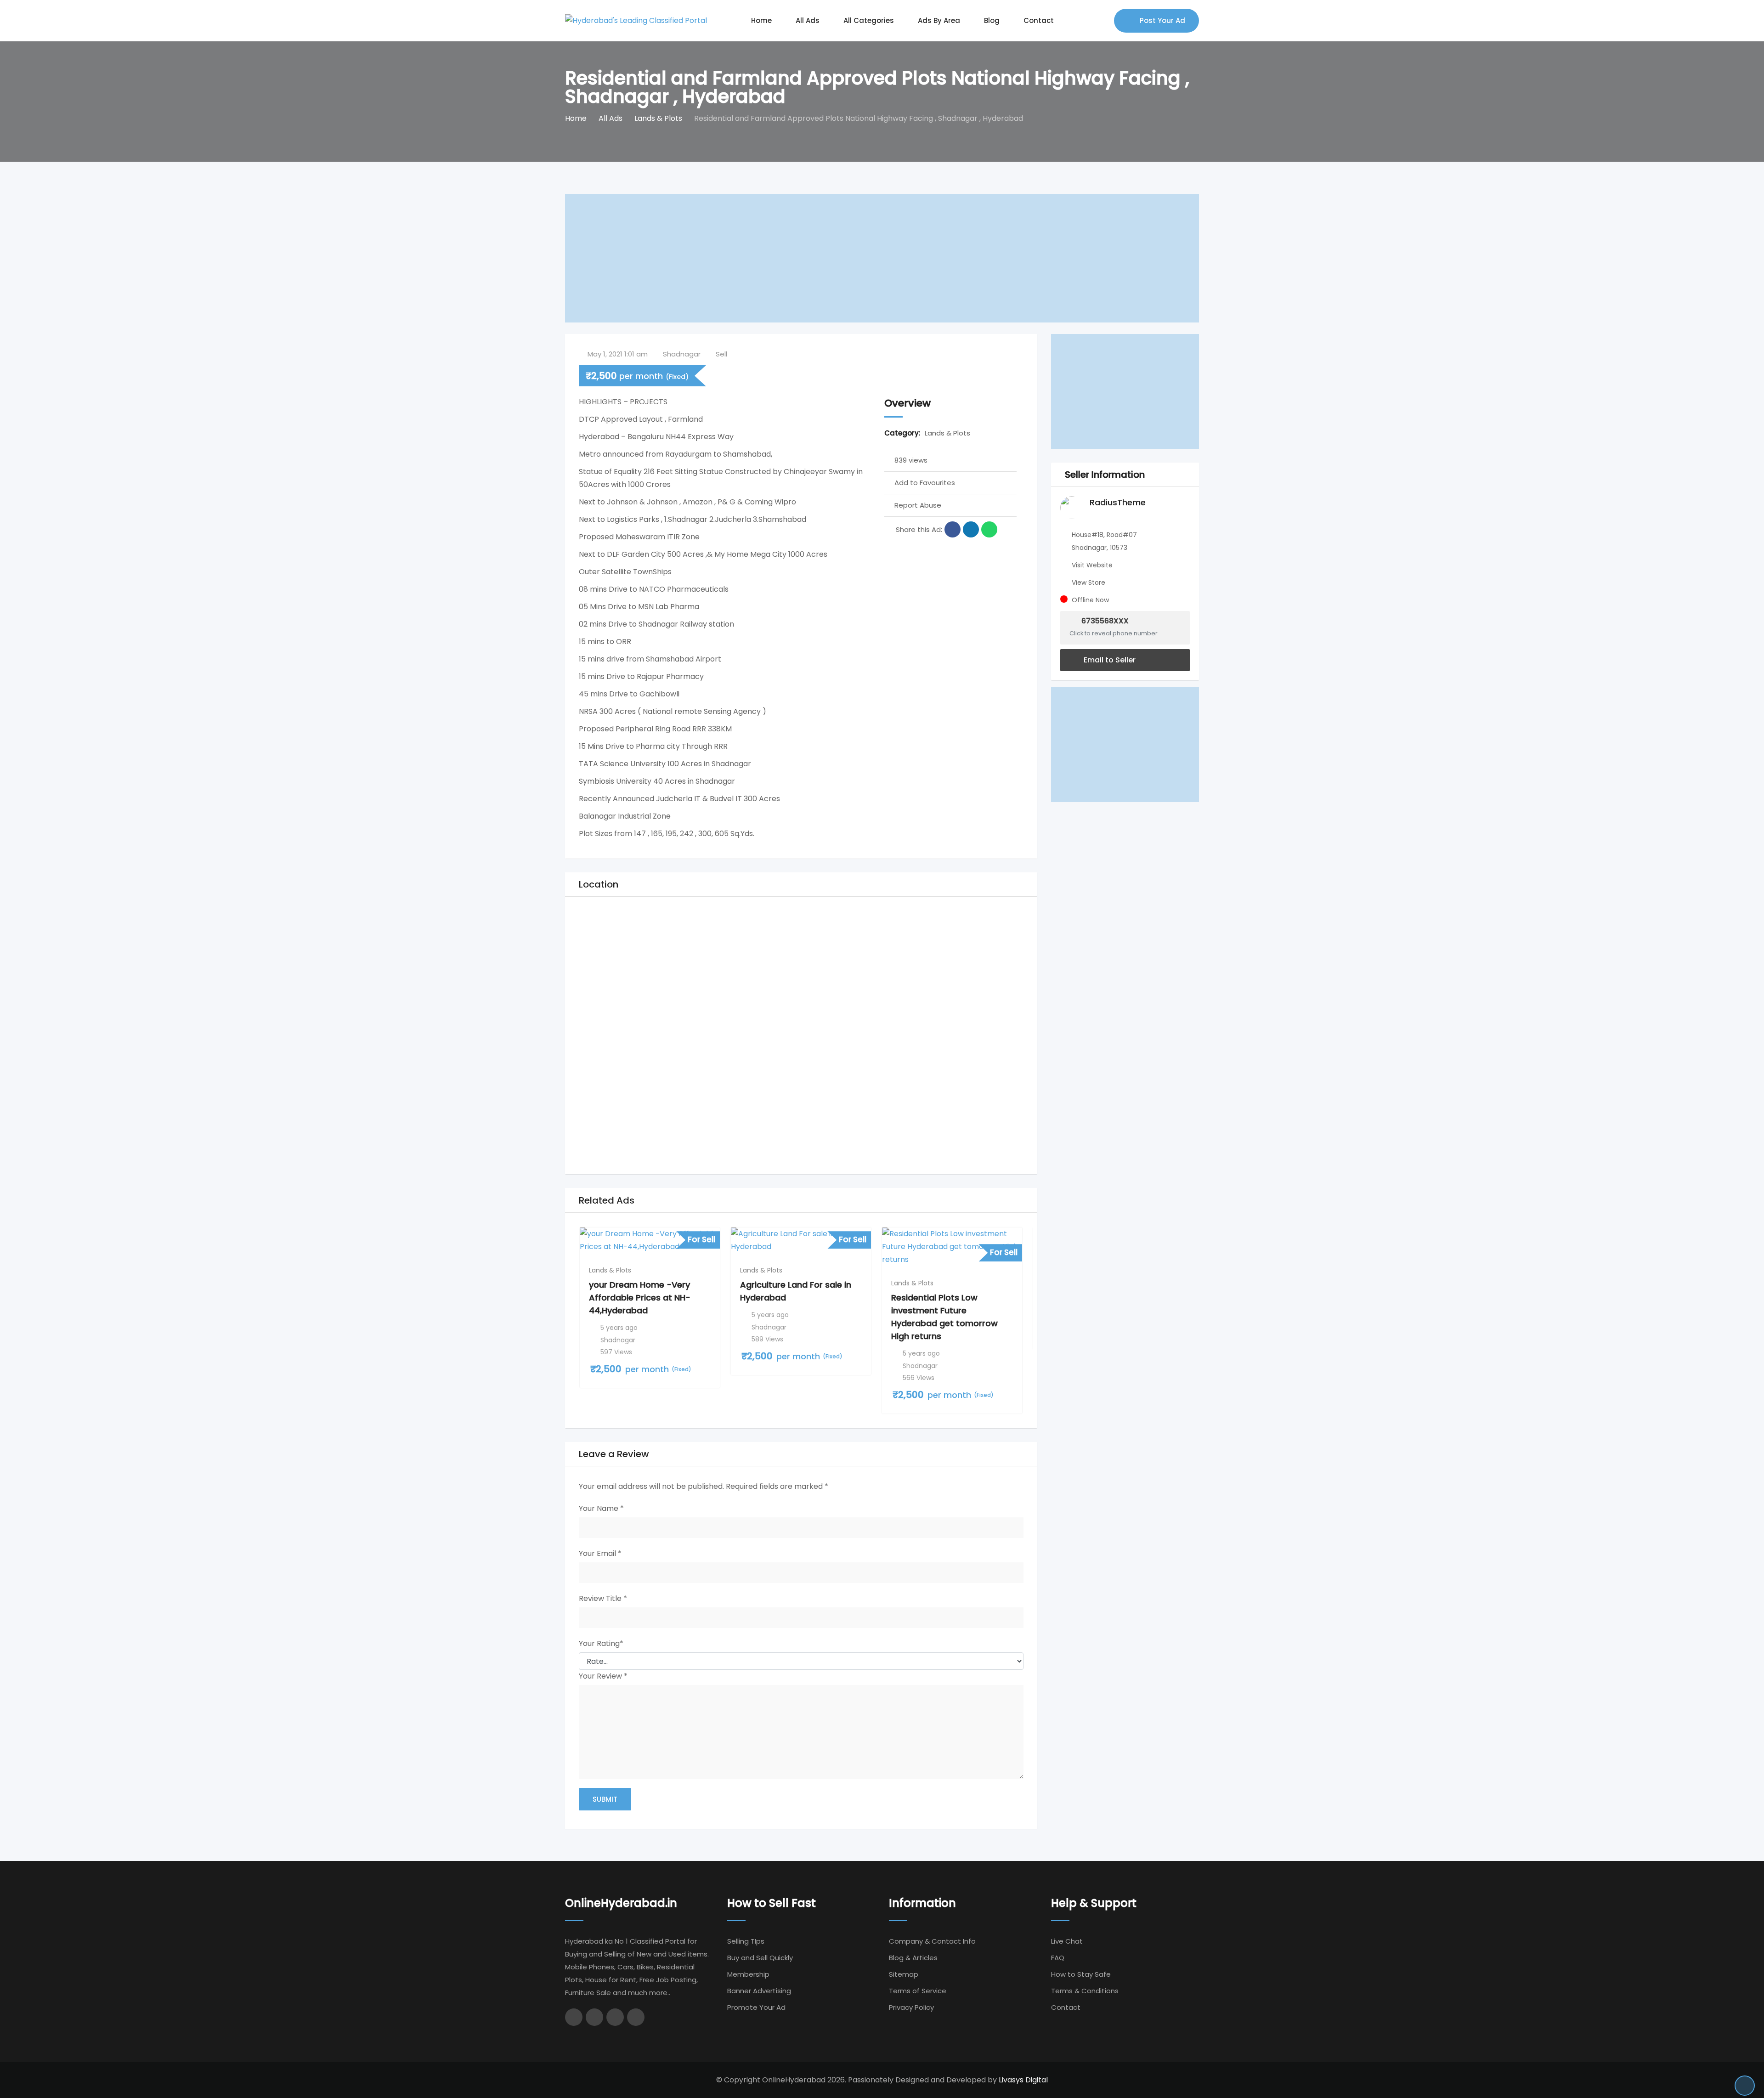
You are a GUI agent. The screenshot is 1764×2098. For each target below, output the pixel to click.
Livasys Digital (1023, 2080)
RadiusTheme (1118, 502)
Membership (748, 1974)
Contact (1039, 20)
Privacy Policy (911, 2007)
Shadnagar (682, 354)
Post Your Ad (1162, 20)
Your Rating (601, 1643)
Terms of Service (918, 1991)
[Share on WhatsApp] (989, 529)
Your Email (600, 1553)
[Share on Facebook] (953, 529)
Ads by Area (939, 20)
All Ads (808, 20)
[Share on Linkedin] (971, 529)
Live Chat (1067, 1941)
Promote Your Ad (756, 2007)
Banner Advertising (759, 1991)
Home (761, 20)
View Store (1088, 582)
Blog (992, 20)
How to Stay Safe (1081, 1974)
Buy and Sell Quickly (760, 1958)
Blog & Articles (913, 1958)
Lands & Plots (947, 433)
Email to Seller (1109, 660)
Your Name (601, 1508)
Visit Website (1092, 565)
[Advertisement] (841, 258)
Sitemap (904, 1974)
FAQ (1058, 1958)
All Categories (869, 20)
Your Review (603, 1676)
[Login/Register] (1102, 21)
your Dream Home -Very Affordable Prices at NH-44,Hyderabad (640, 1298)
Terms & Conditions (1085, 1991)
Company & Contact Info (932, 1941)
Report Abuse (918, 505)
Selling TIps (746, 1941)
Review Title (603, 1598)
